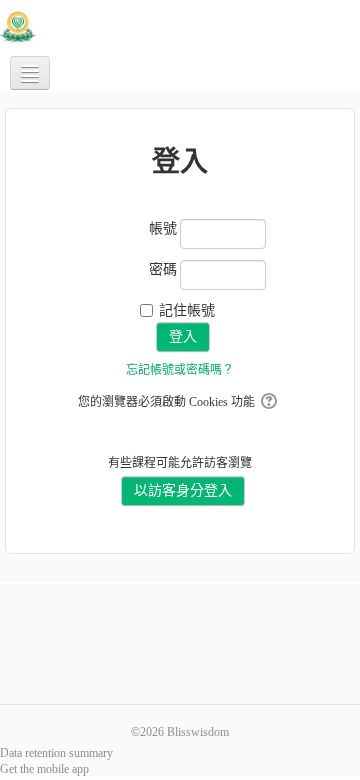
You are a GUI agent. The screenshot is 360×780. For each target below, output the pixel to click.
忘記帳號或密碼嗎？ (180, 370)
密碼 (163, 269)
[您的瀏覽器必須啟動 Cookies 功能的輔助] (270, 402)
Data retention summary (56, 753)
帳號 (163, 228)
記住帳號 (187, 310)
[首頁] (18, 26)
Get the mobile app (44, 769)
